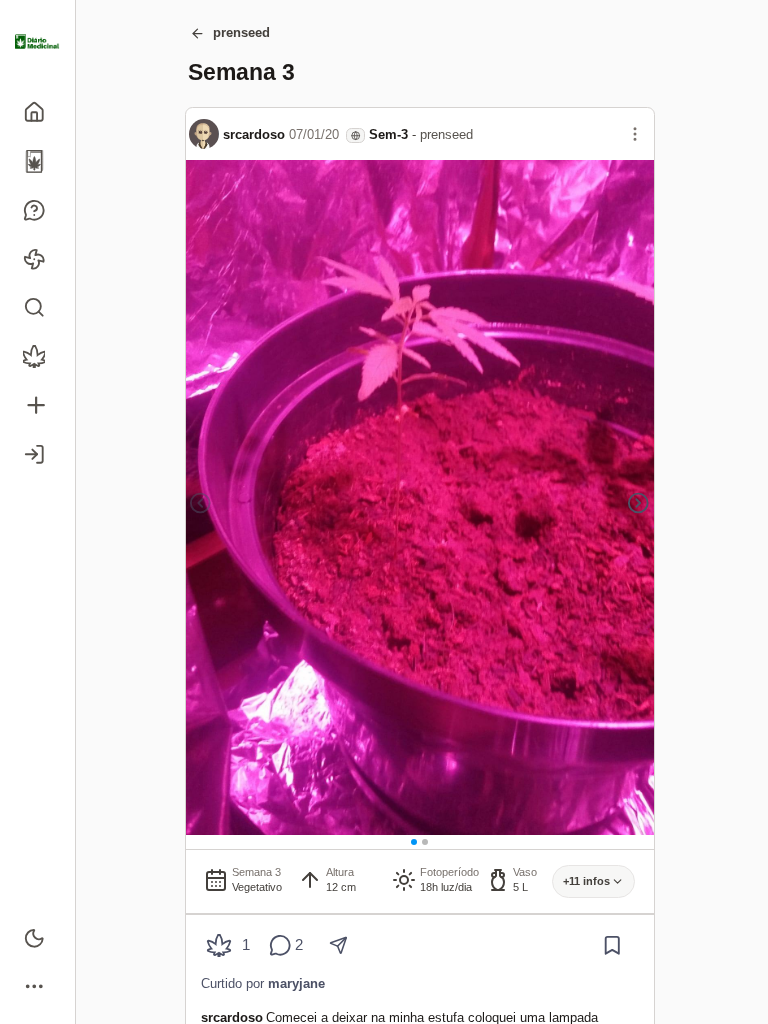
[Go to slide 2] (425, 842)
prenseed (241, 32)
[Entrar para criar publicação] (37, 405)
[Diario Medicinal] (37, 42)
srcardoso (254, 134)
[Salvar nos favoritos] (612, 945)
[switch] (37, 937)
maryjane (296, 983)
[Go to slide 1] (414, 842)
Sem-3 (388, 134)
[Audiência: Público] (355, 135)
